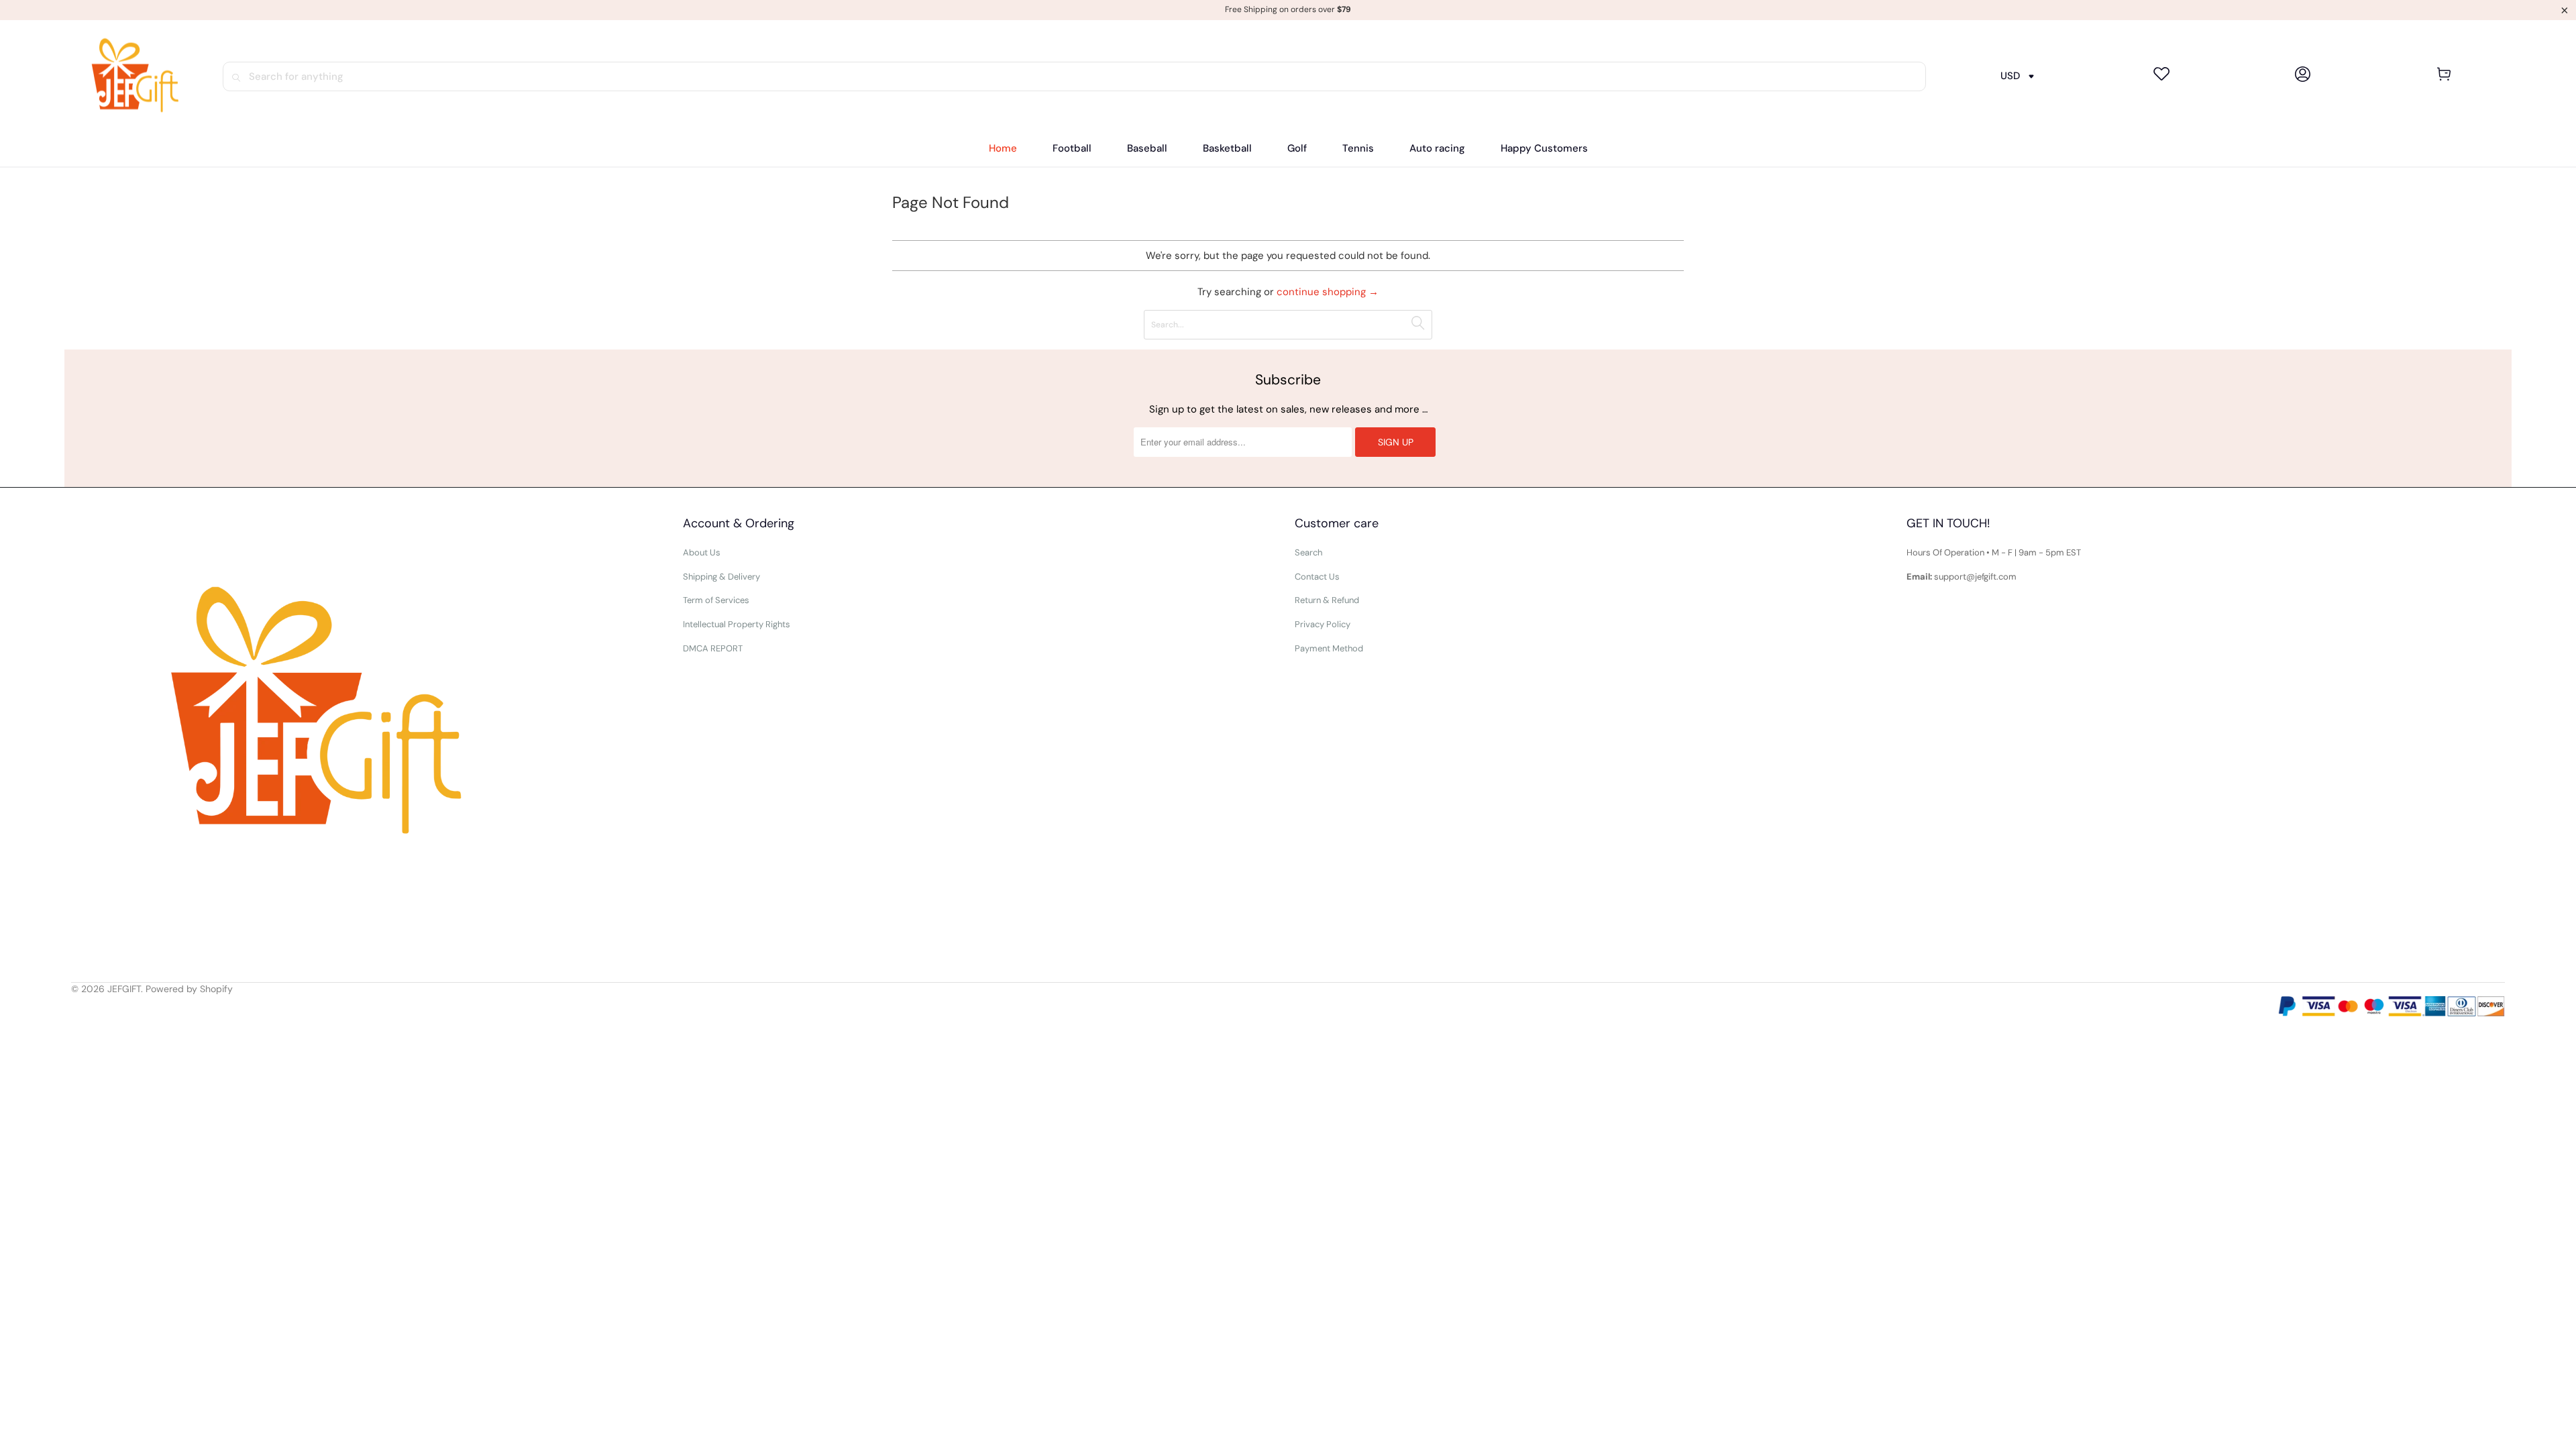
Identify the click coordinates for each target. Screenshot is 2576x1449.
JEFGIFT (124, 989)
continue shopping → (1328, 292)
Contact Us (1317, 577)
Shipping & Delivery (721, 577)
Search (1308, 552)
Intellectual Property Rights (737, 624)
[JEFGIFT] (129, 76)
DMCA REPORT (713, 648)
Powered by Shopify (189, 989)
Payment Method (1329, 648)
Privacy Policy (1323, 624)
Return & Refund (1327, 600)
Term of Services (716, 600)
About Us (702, 552)
